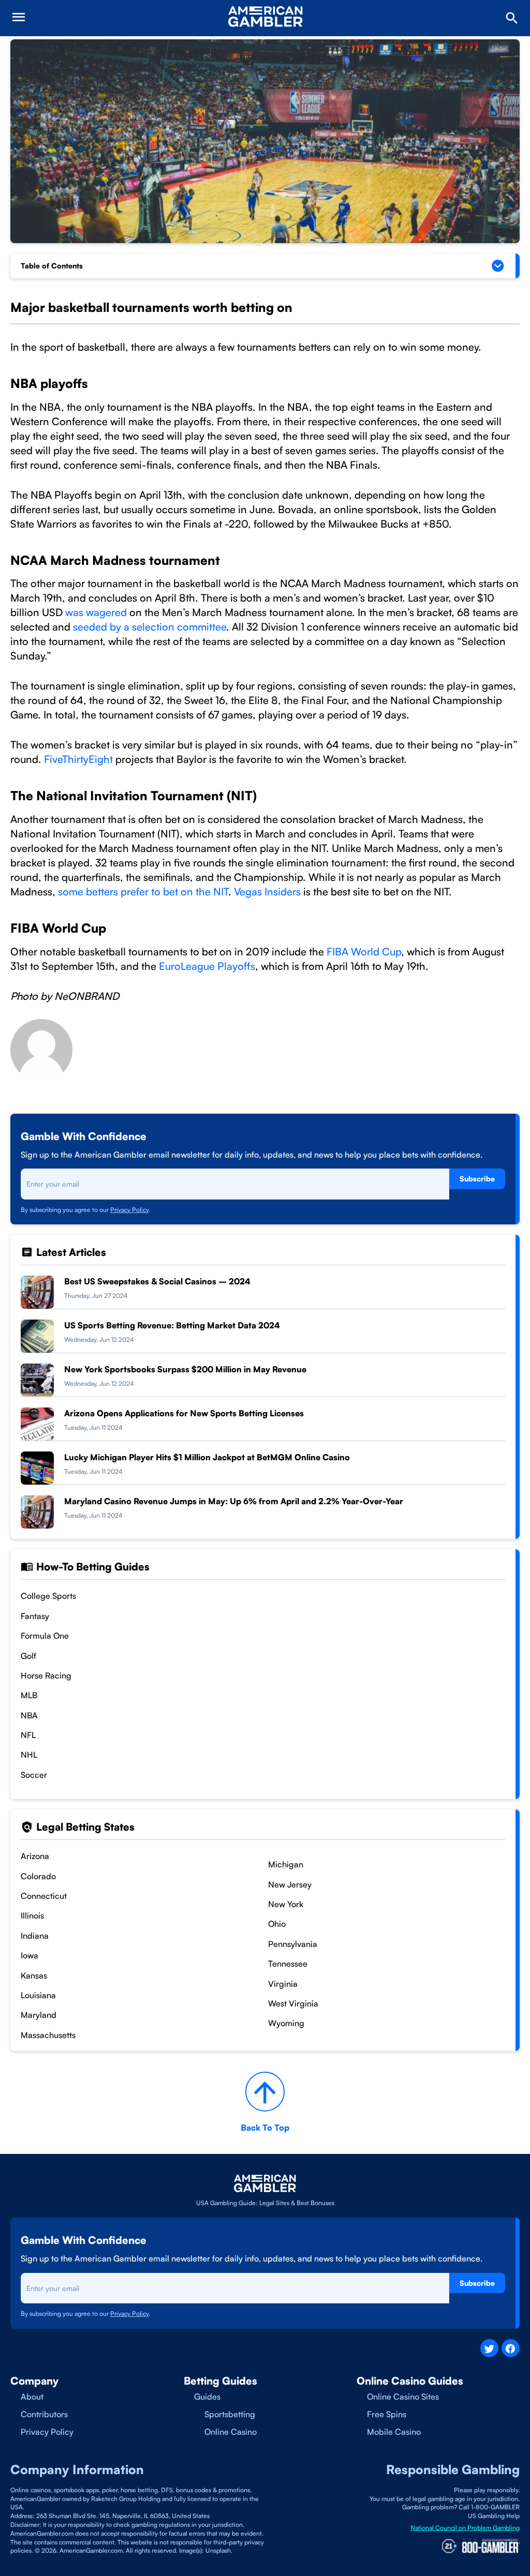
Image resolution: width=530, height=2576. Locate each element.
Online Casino (231, 2432)
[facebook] (511, 2348)
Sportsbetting (230, 2414)
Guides (207, 2397)
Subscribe (477, 1179)
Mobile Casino (394, 2432)
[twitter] (489, 2348)
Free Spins (387, 2414)
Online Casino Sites (403, 2397)
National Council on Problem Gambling (465, 2528)
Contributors (44, 2414)
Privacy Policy (129, 1210)
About (32, 2397)
